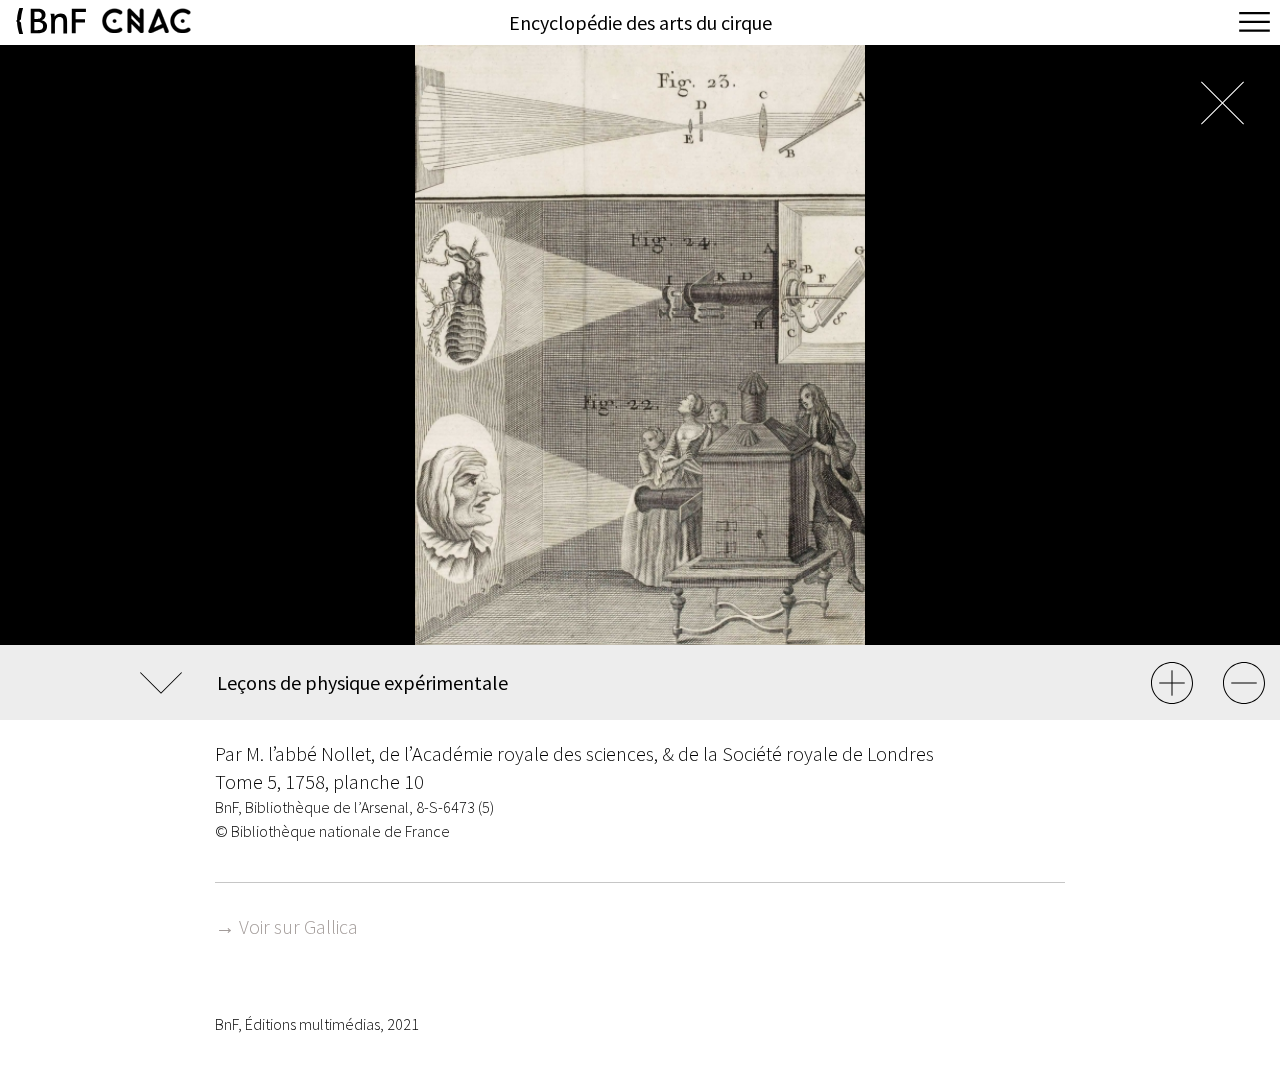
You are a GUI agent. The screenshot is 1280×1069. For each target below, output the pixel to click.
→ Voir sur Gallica (286, 926)
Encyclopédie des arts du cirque (640, 22)
